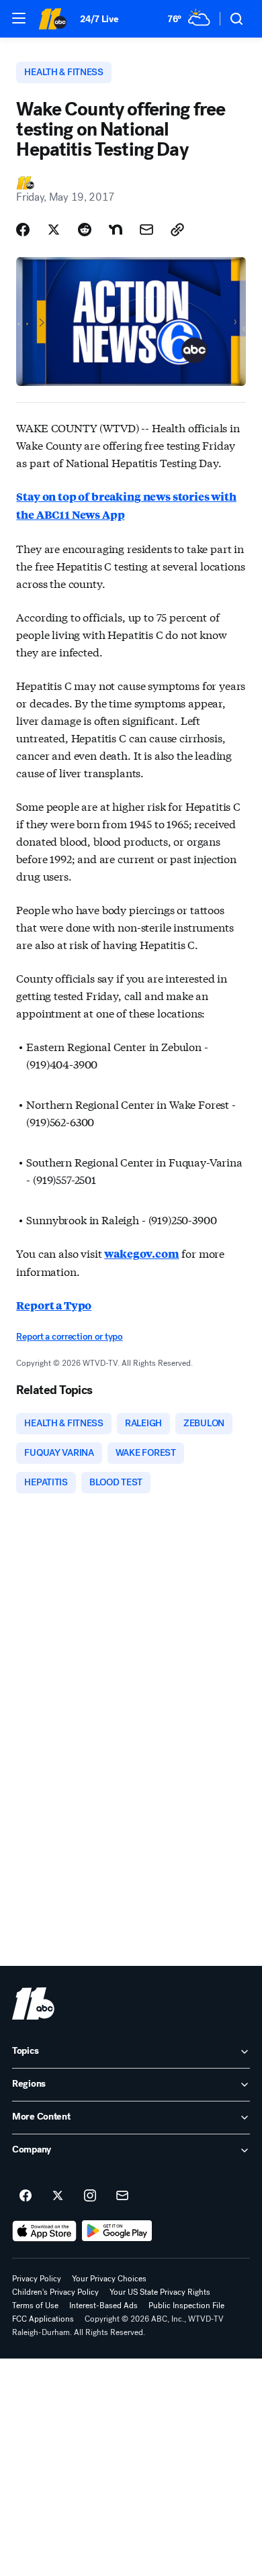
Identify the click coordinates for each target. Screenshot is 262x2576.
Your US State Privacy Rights (160, 2292)
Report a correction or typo (69, 1337)
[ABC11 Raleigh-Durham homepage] (52, 19)
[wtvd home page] (33, 2003)
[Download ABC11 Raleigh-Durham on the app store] (44, 2231)
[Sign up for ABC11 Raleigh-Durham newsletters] (122, 2196)
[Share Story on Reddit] (85, 230)
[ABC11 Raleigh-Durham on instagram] (90, 2196)
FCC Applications (43, 2319)
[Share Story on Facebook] (23, 230)
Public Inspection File (186, 2306)
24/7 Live (99, 19)
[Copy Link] (177, 230)
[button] (19, 18)
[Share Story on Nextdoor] (116, 230)
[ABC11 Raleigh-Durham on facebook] (26, 2196)
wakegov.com (141, 1253)
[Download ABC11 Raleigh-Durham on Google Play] (117, 2231)
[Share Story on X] (54, 230)
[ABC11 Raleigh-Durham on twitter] (58, 2196)
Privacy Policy (37, 2279)
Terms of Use (35, 2306)
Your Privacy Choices (109, 2279)
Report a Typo (54, 1305)
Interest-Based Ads (103, 2306)
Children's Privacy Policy (55, 2292)
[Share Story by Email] (146, 230)
